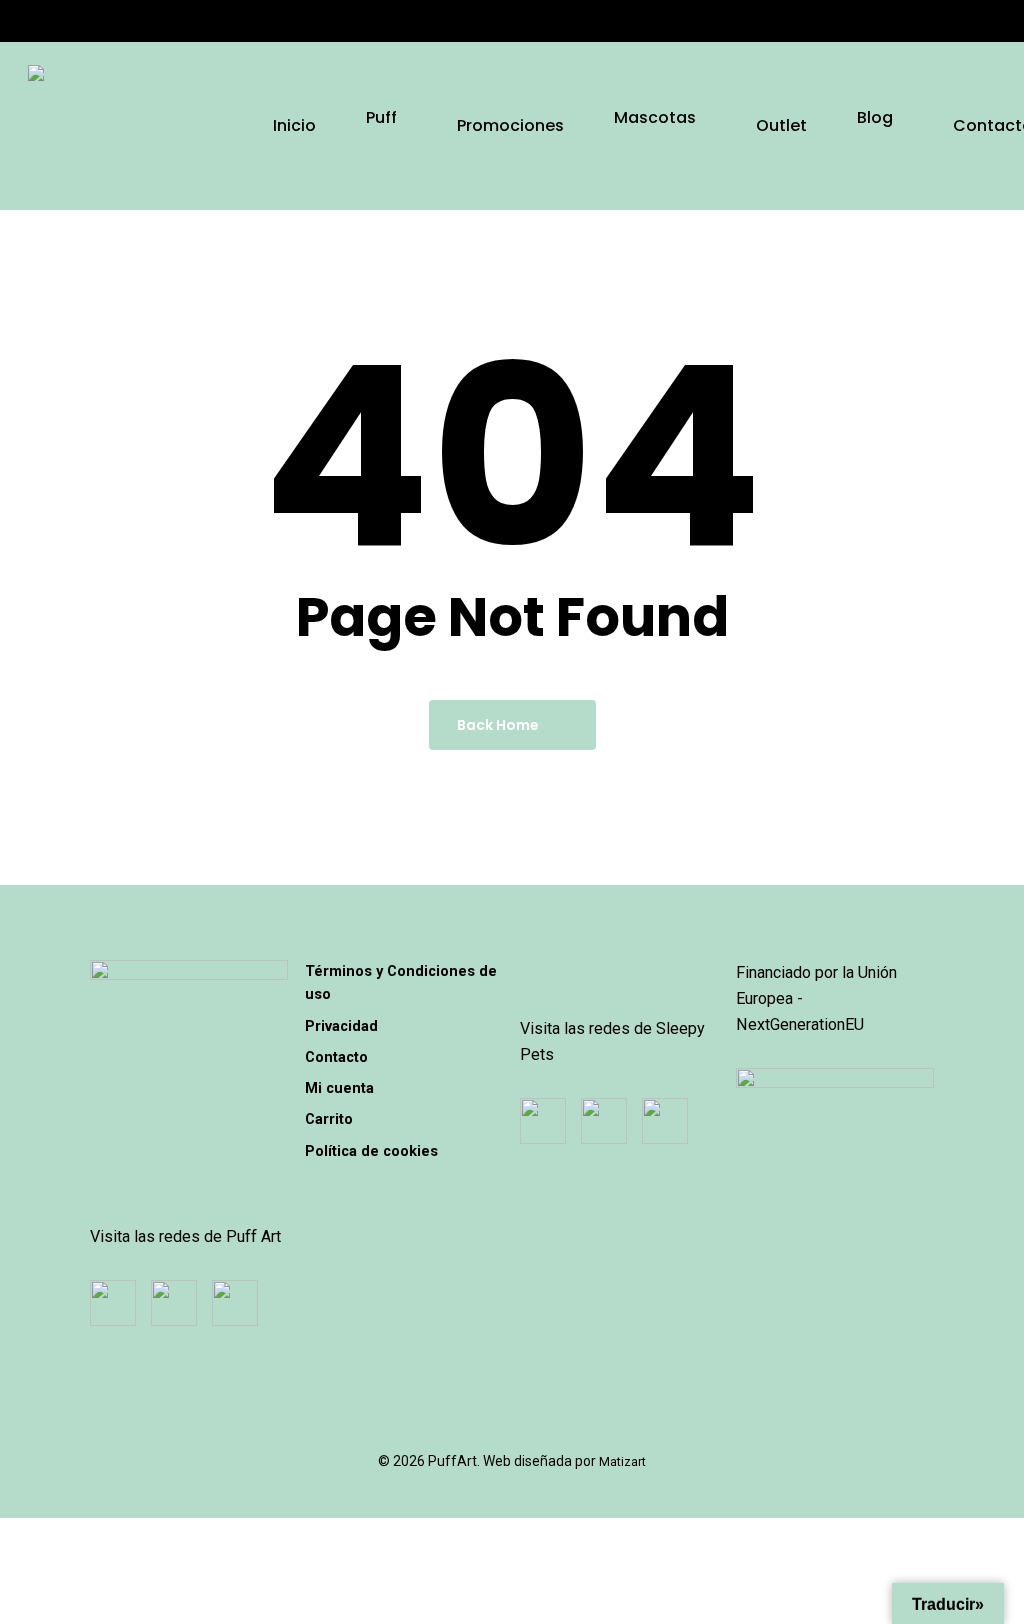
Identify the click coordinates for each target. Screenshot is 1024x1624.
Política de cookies (371, 1151)
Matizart (622, 1461)
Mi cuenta (339, 1088)
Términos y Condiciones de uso (401, 982)
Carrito (329, 1119)
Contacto (336, 1057)
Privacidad (341, 1026)
